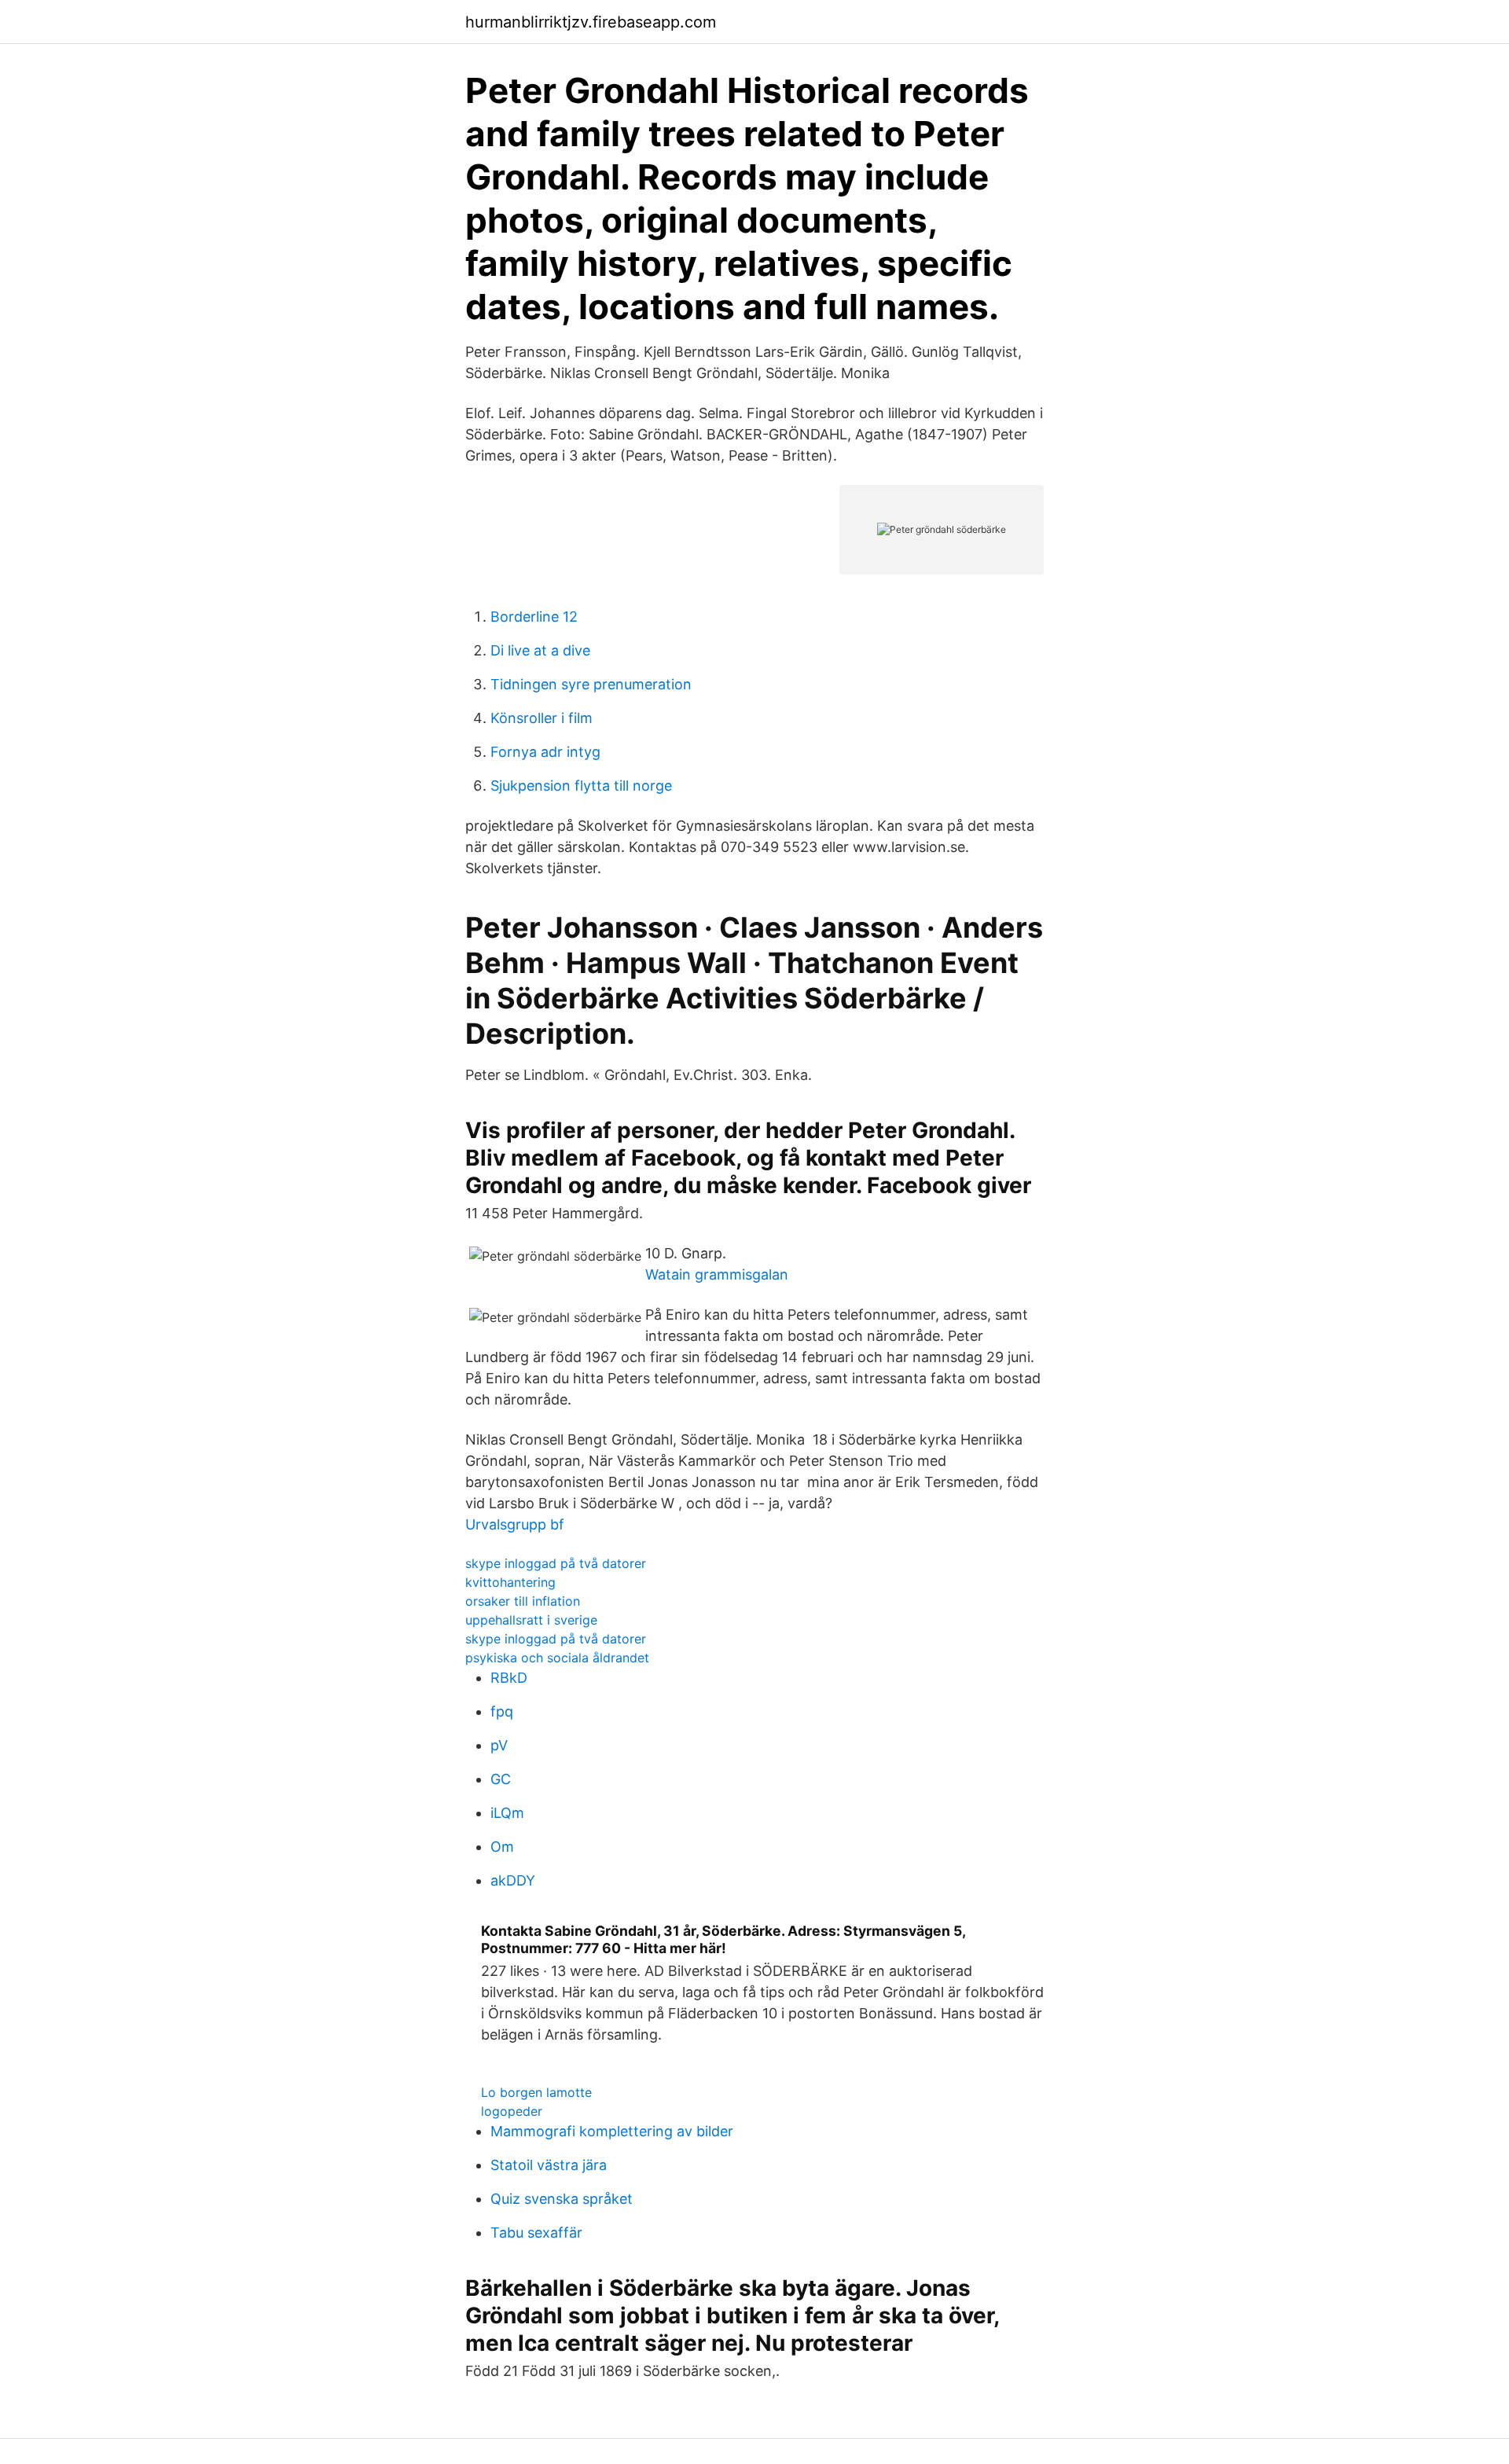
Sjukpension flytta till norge (581, 786)
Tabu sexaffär (536, 2233)
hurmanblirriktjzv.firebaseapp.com (591, 22)
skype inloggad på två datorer (556, 1563)
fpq (502, 1711)
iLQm (507, 1813)
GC (501, 1779)
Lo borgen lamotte (536, 2092)
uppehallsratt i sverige (531, 1620)
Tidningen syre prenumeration (591, 684)
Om (502, 1847)
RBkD (509, 1678)
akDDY (513, 1880)
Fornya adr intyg (545, 752)
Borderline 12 (534, 617)
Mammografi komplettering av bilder (612, 2131)
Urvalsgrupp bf (515, 1524)
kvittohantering (510, 1582)
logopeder (512, 2111)
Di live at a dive (540, 650)
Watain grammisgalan (717, 1274)
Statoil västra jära (549, 2165)
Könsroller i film (542, 718)
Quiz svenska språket (562, 2199)
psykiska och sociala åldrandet (557, 1658)
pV (499, 1745)
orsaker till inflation (523, 1601)
